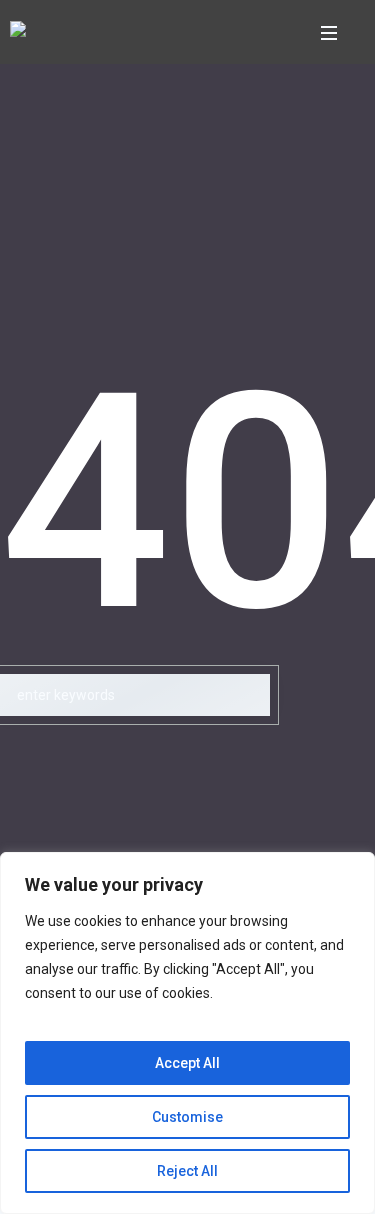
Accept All (187, 1063)
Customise (187, 1117)
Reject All (187, 1171)
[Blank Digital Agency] (18, 32)
